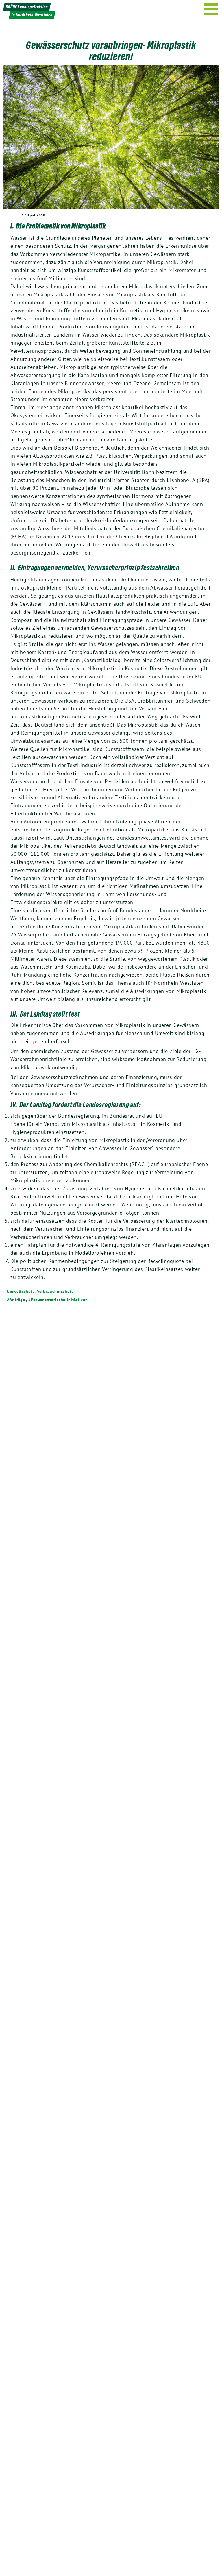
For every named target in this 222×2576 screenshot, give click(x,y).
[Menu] (211, 9)
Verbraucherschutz (55, 1291)
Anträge (17, 1300)
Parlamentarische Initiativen (59, 1300)
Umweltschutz (21, 1291)
